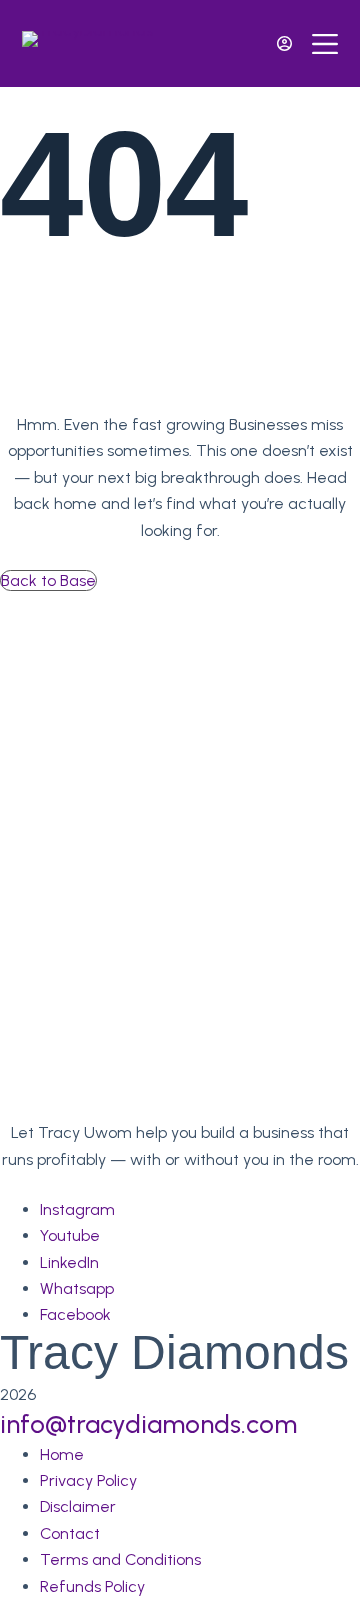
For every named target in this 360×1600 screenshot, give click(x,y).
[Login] (284, 43)
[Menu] (325, 44)
